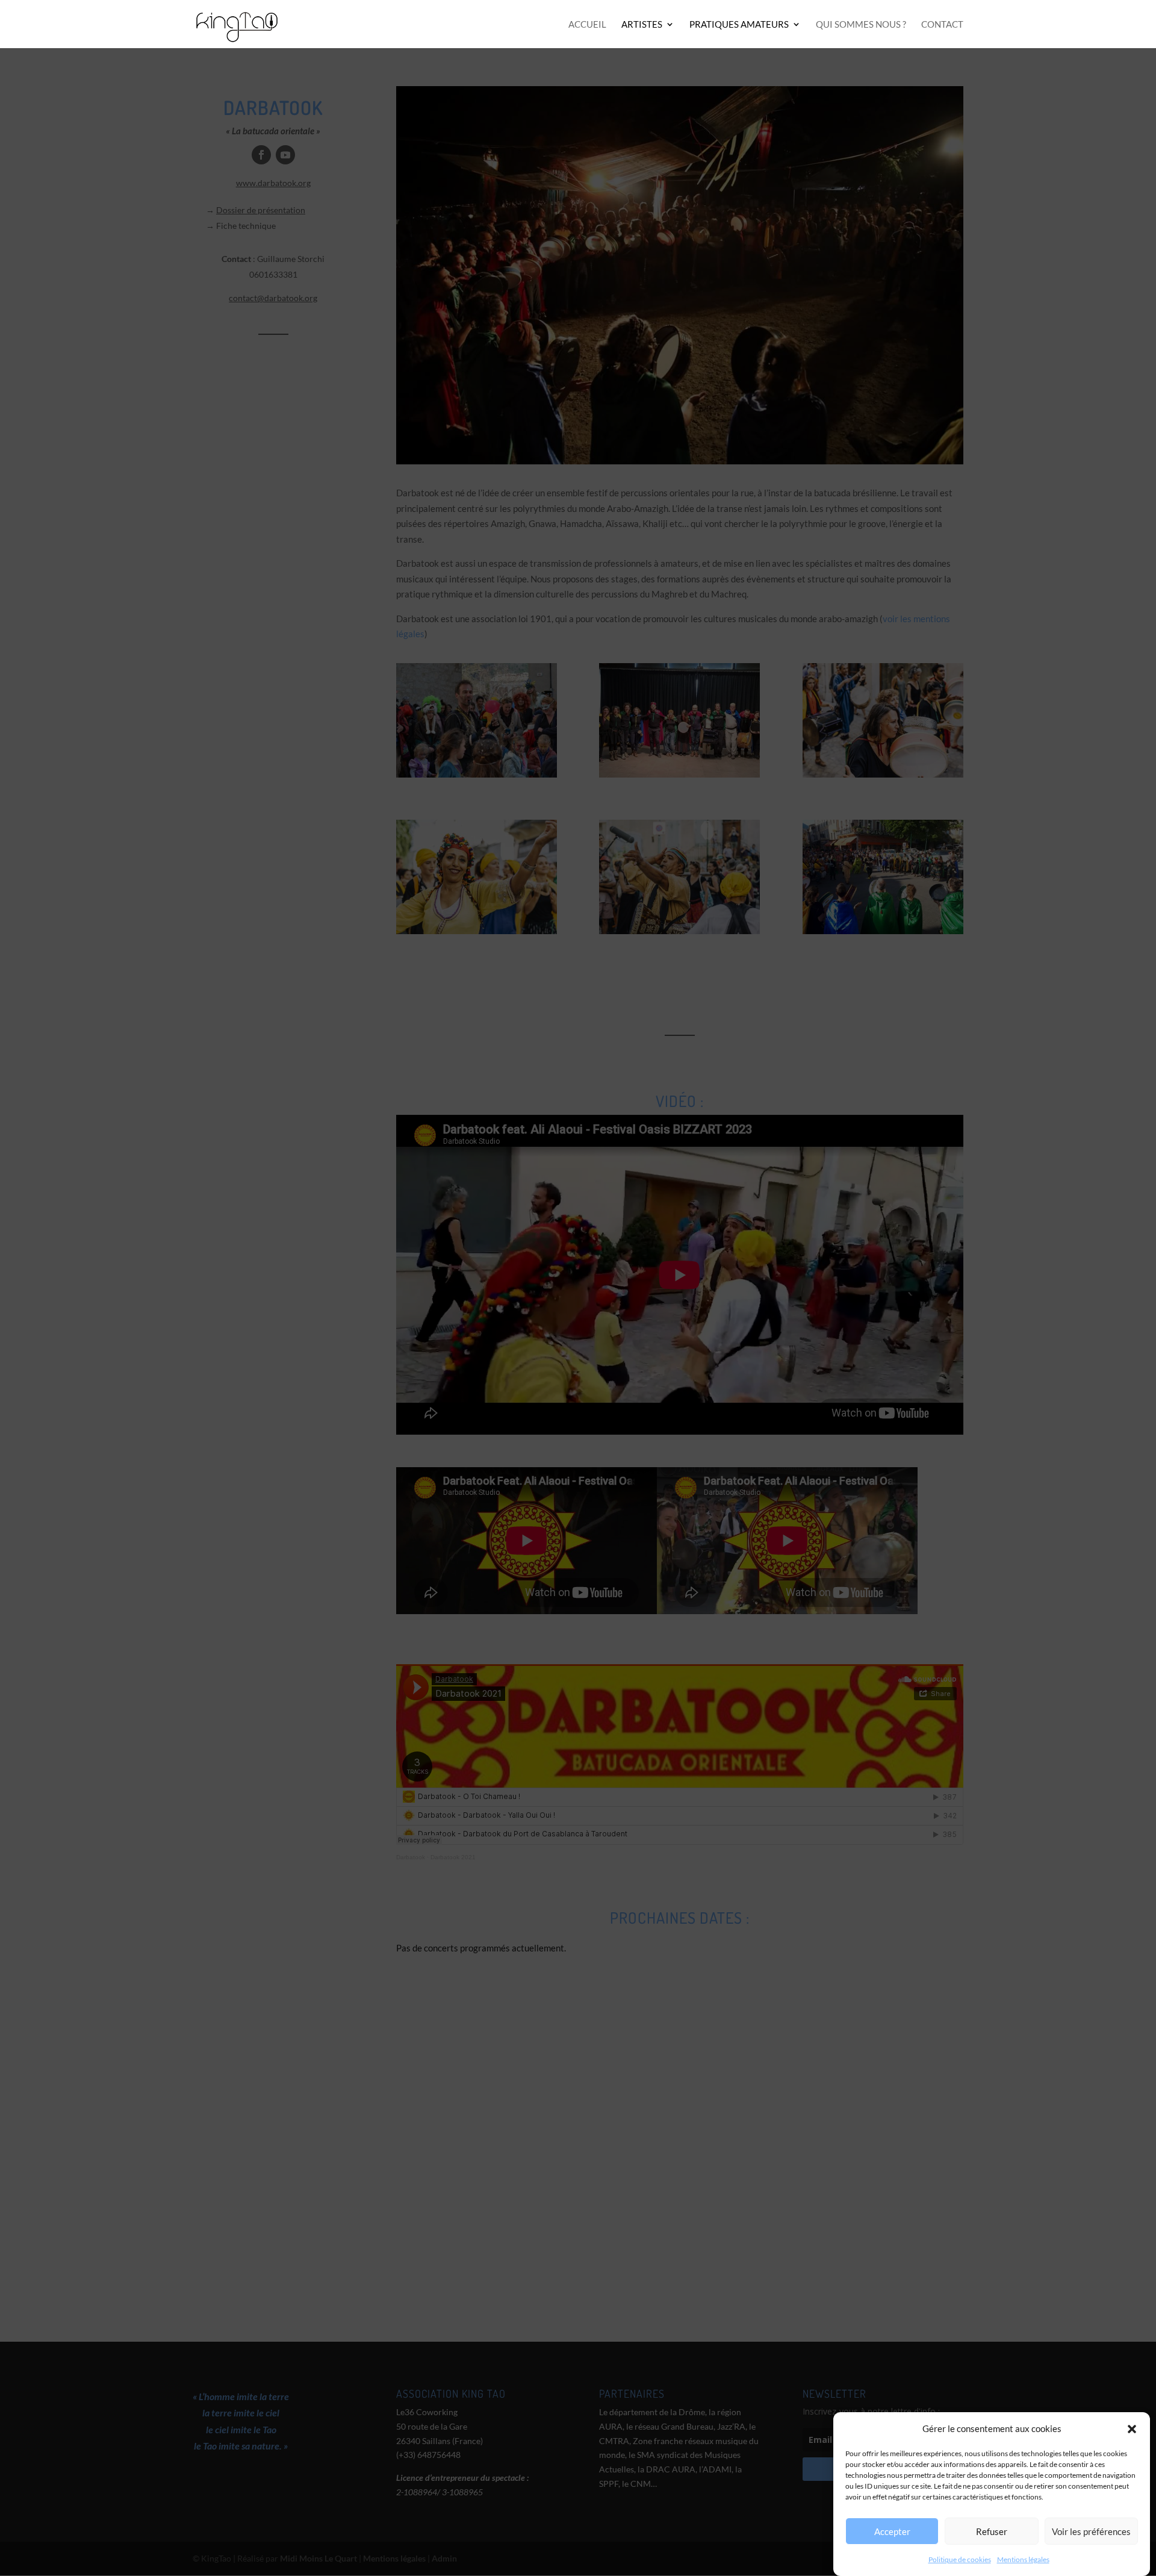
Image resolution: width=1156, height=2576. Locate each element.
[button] (1132, 2429)
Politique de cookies (960, 2559)
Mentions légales (1023, 2559)
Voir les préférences (1091, 2531)
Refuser (992, 2531)
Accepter (892, 2531)
